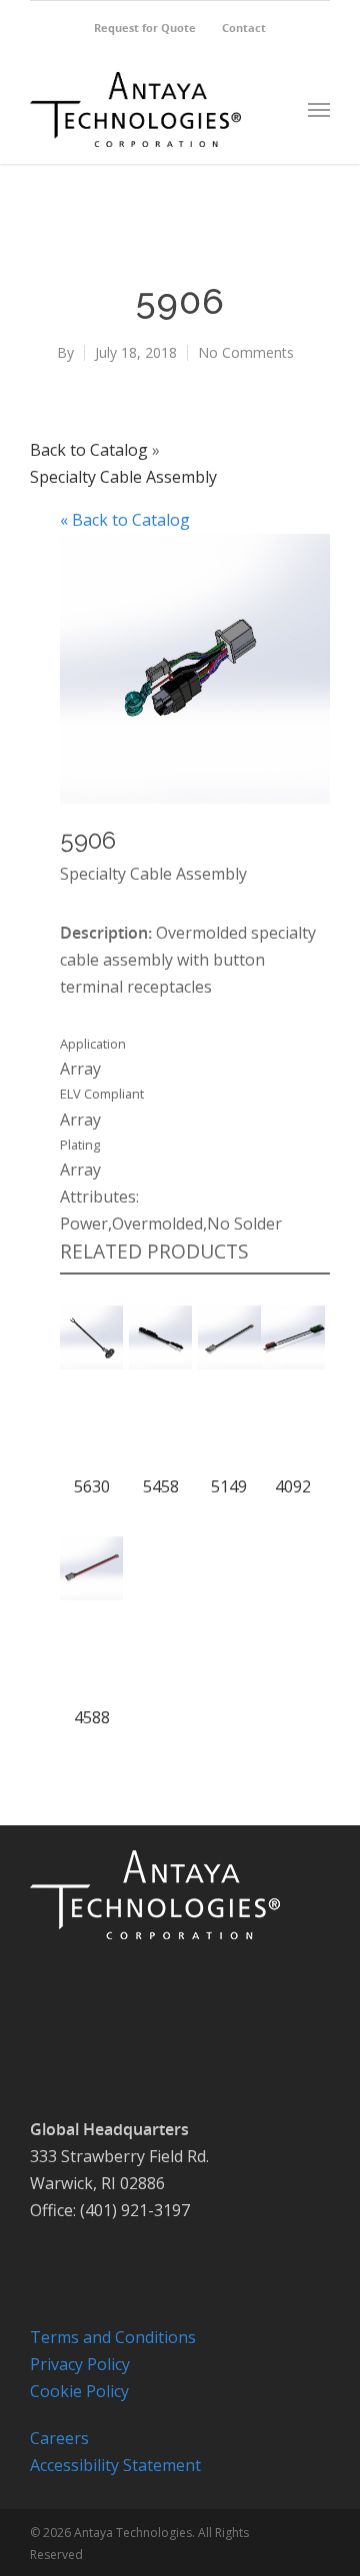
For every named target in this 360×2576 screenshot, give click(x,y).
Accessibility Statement (115, 2465)
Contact (244, 27)
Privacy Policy (80, 2364)
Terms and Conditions (113, 2337)
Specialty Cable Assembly (123, 477)
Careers (59, 2438)
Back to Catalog (91, 450)
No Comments (246, 352)
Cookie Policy (79, 2391)
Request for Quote (145, 27)
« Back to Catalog (125, 520)
